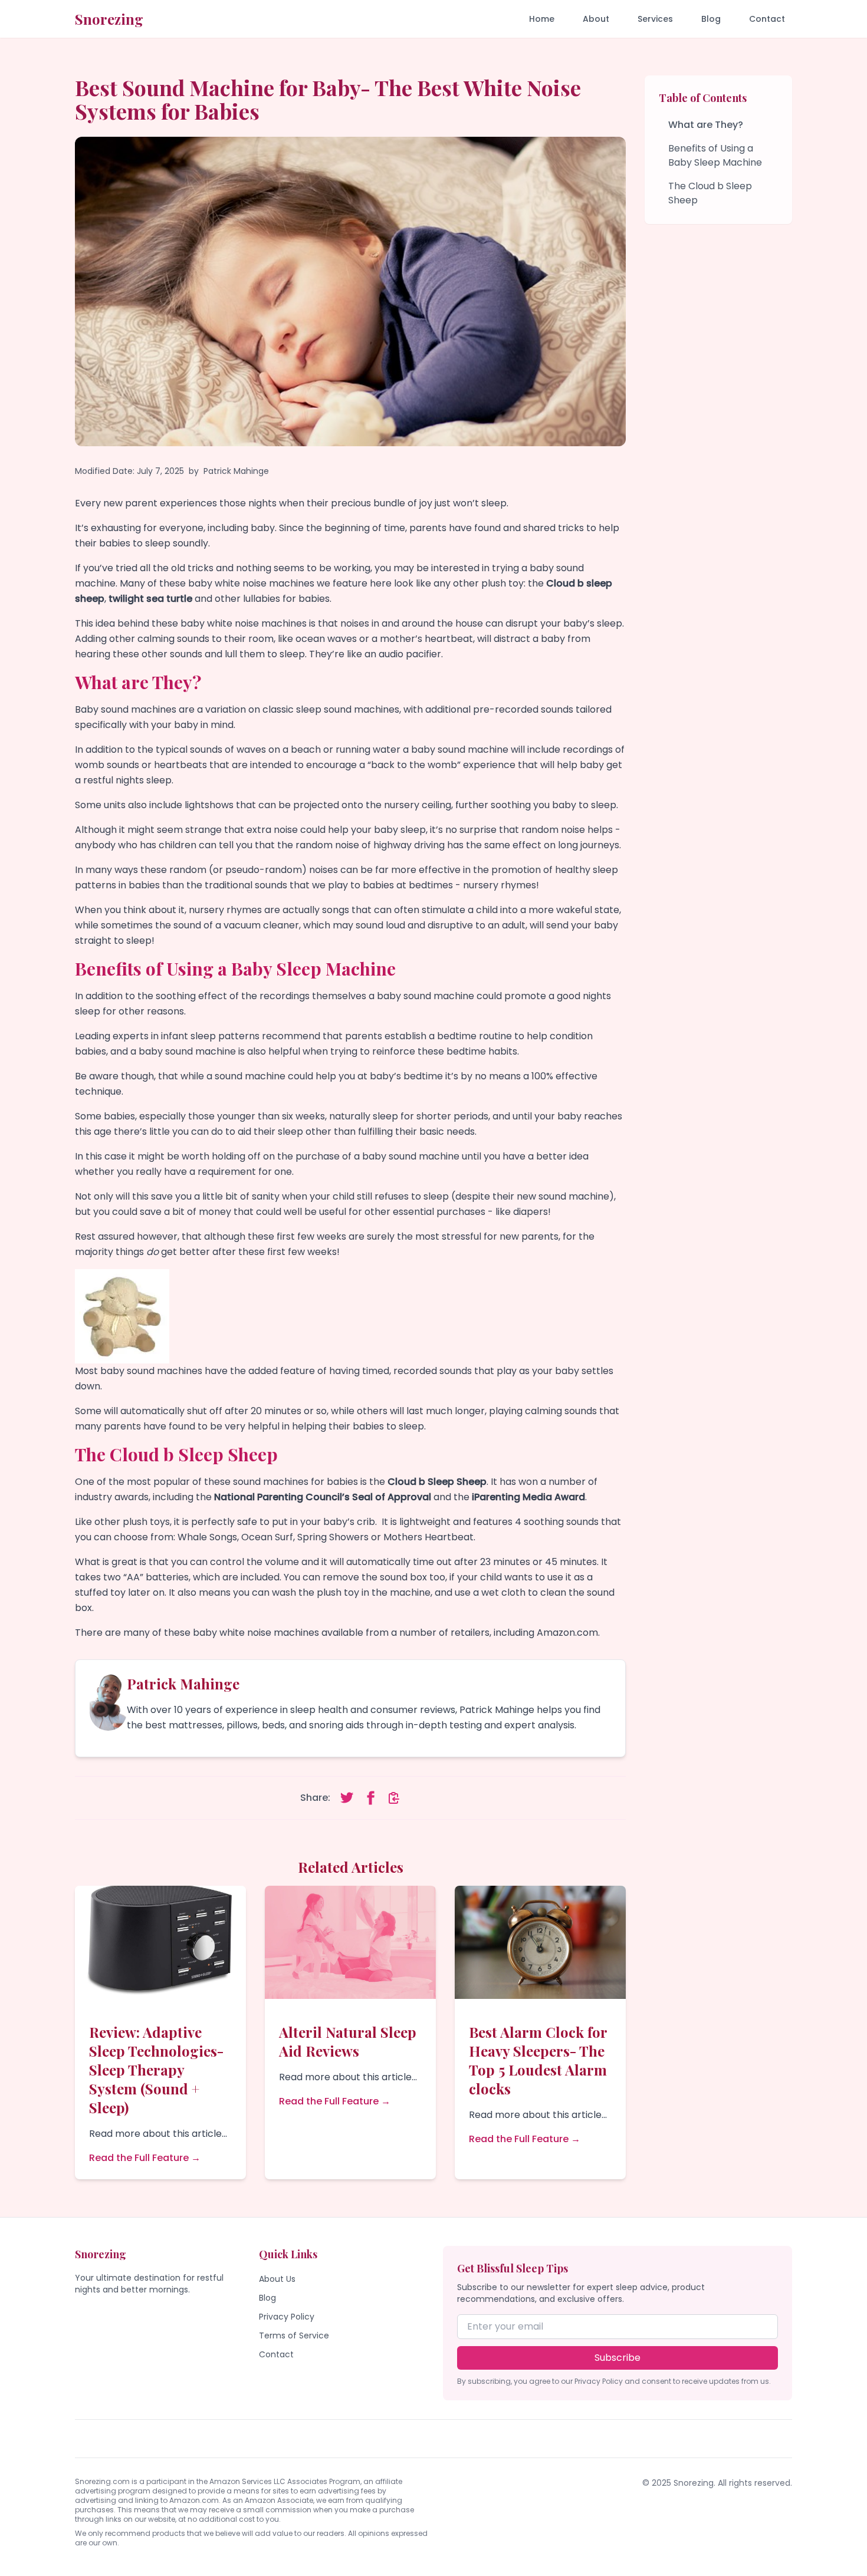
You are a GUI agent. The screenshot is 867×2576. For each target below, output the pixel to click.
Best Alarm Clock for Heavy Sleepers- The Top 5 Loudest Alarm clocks (538, 2060)
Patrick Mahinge (236, 471)
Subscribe (618, 2358)
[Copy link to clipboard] (394, 1798)
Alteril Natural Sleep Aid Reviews (348, 2041)
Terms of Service (294, 2335)
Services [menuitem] (655, 19)
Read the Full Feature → (145, 2158)
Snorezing (109, 19)
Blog (267, 2298)
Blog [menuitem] (711, 19)
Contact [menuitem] (767, 19)
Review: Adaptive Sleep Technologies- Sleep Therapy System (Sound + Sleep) (156, 2070)
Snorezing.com (102, 2481)
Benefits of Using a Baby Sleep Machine (715, 155)
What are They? (706, 125)
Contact (276, 2354)
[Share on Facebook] (370, 1798)
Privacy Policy (287, 2317)
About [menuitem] (596, 19)
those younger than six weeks (257, 1116)
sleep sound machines (348, 709)
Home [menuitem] (542, 19)
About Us (277, 2279)
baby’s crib (349, 1522)
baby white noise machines (244, 623)
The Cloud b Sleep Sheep (710, 193)
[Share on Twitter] (347, 1798)
